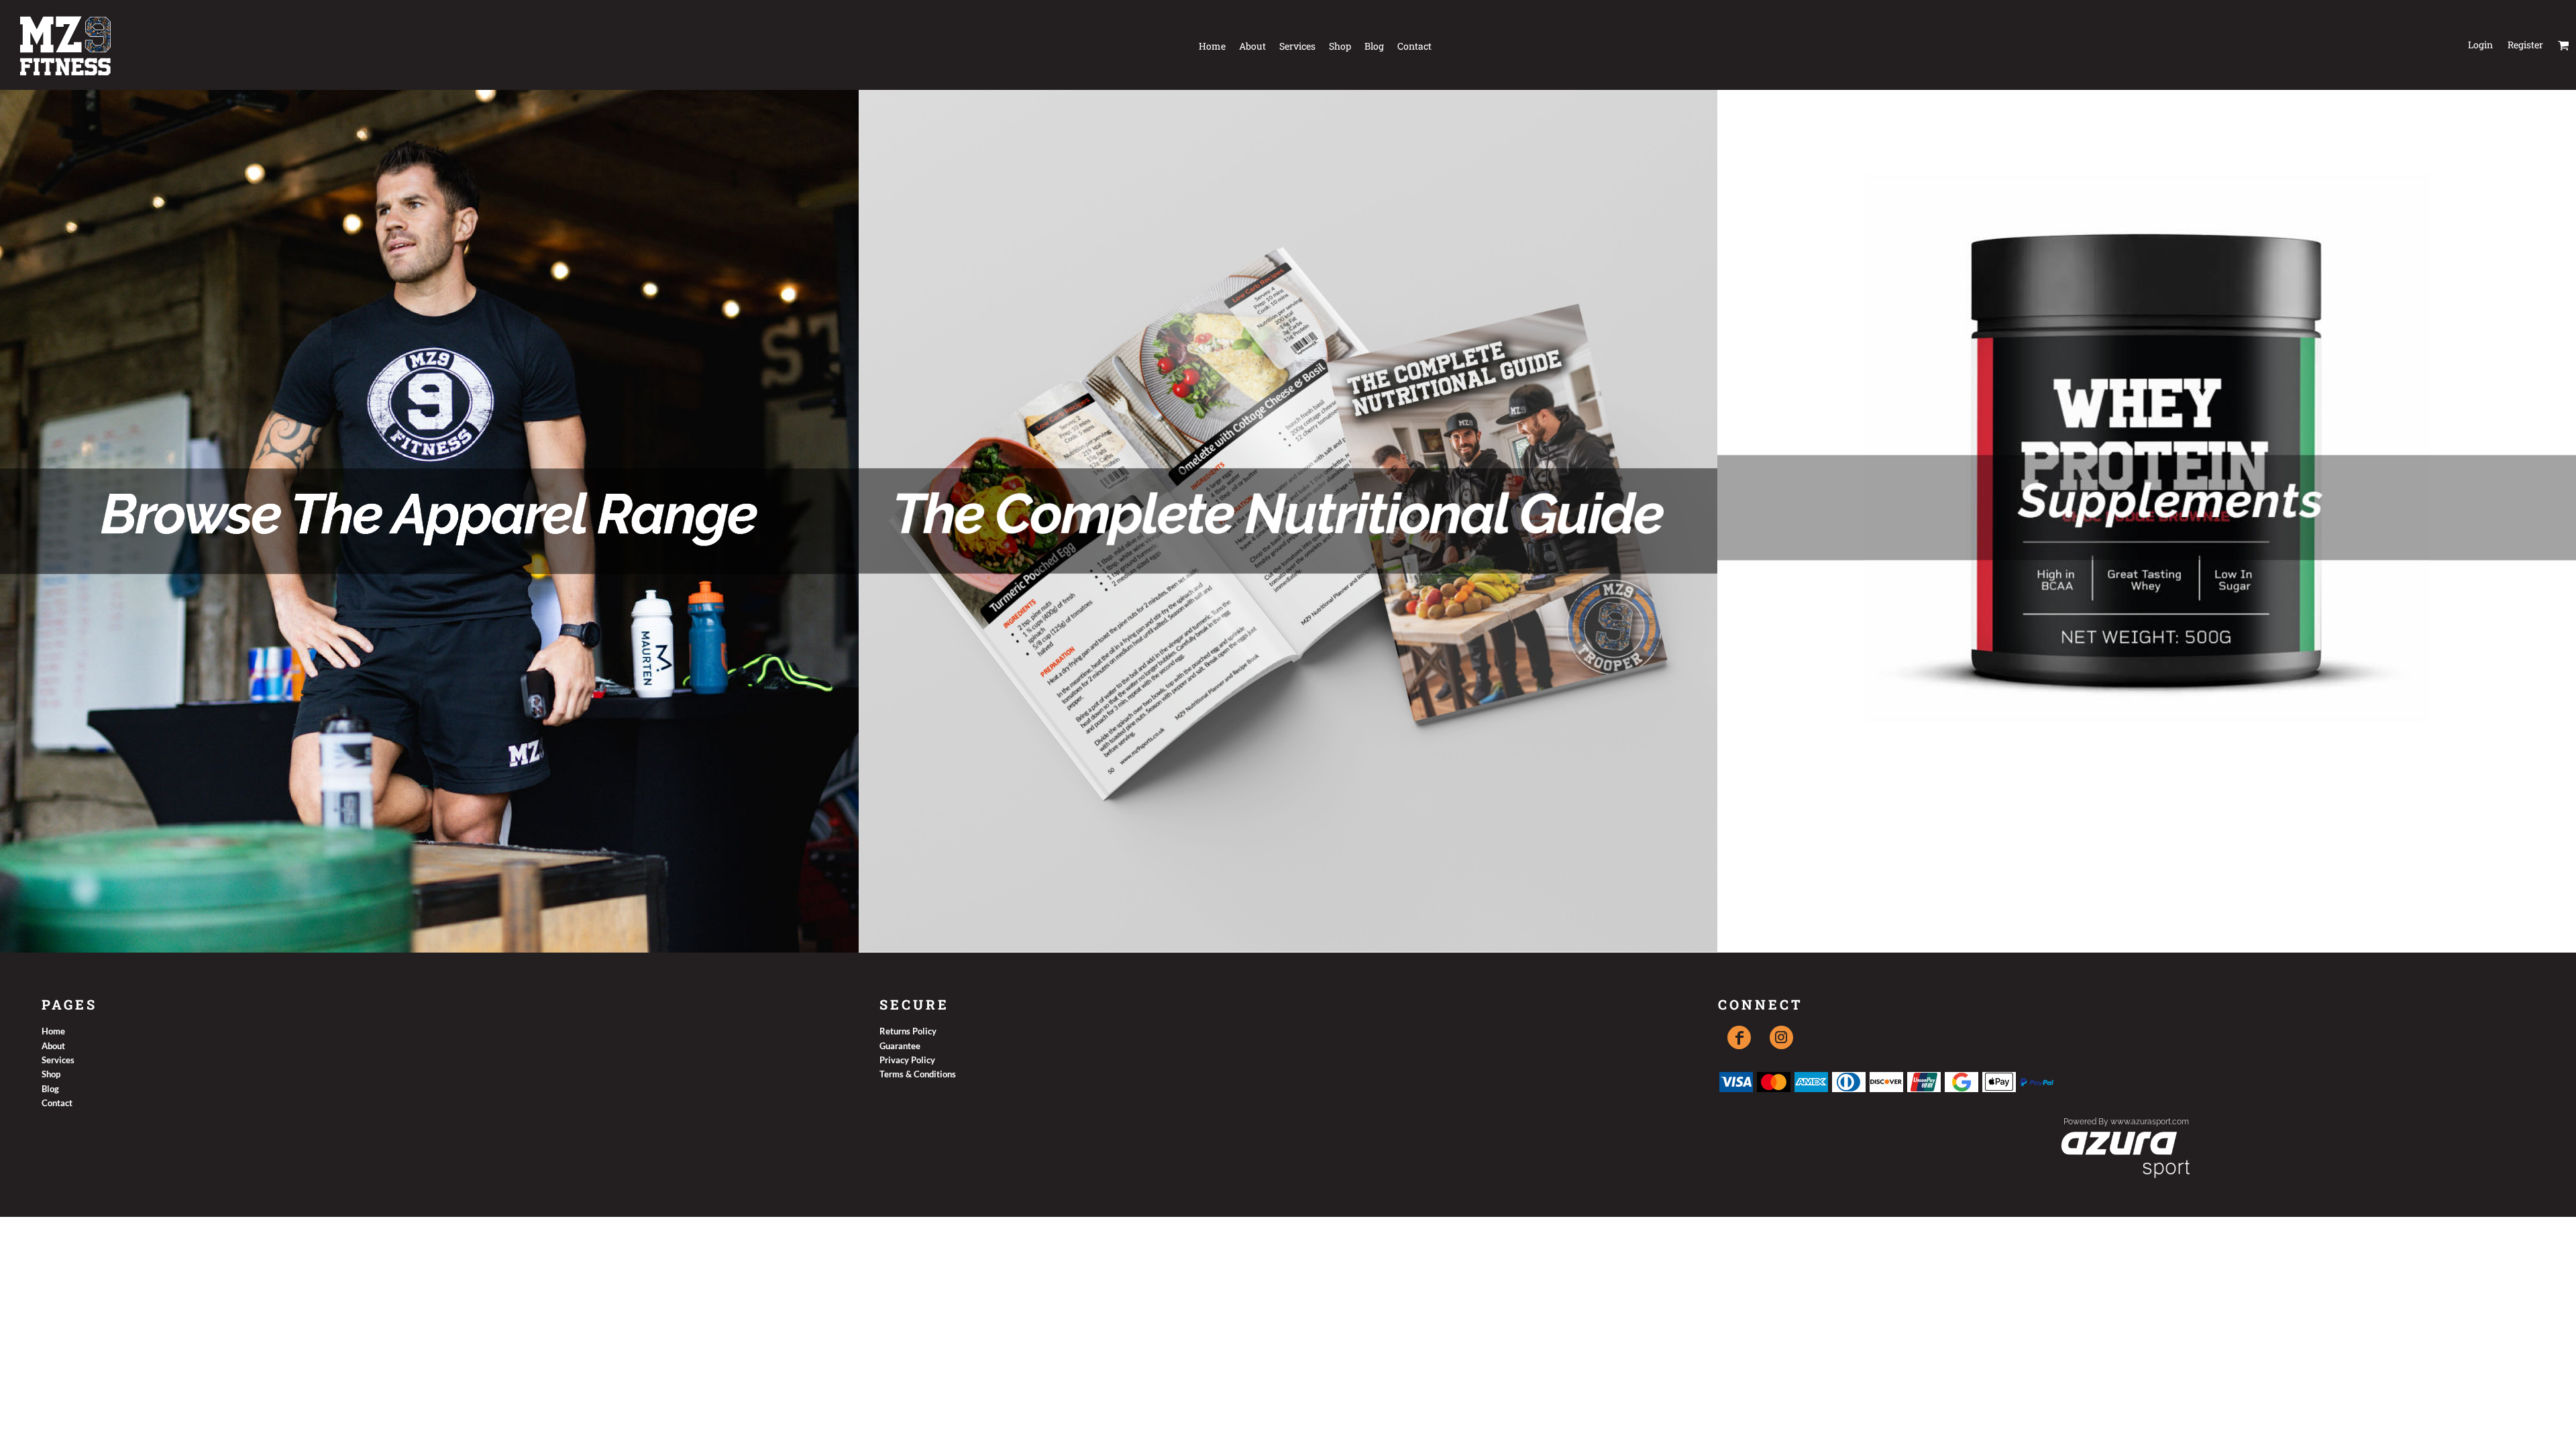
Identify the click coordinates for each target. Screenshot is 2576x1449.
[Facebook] (1739, 1037)
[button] (2564, 45)
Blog (50, 1089)
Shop (51, 1074)
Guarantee (900, 1046)
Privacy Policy (907, 1060)
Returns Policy (908, 1031)
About (53, 1046)
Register (2525, 45)
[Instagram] (1781, 1037)
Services (58, 1060)
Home (53, 1031)
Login (2480, 45)
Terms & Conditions (918, 1074)
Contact (57, 1103)
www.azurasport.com (2150, 1122)
